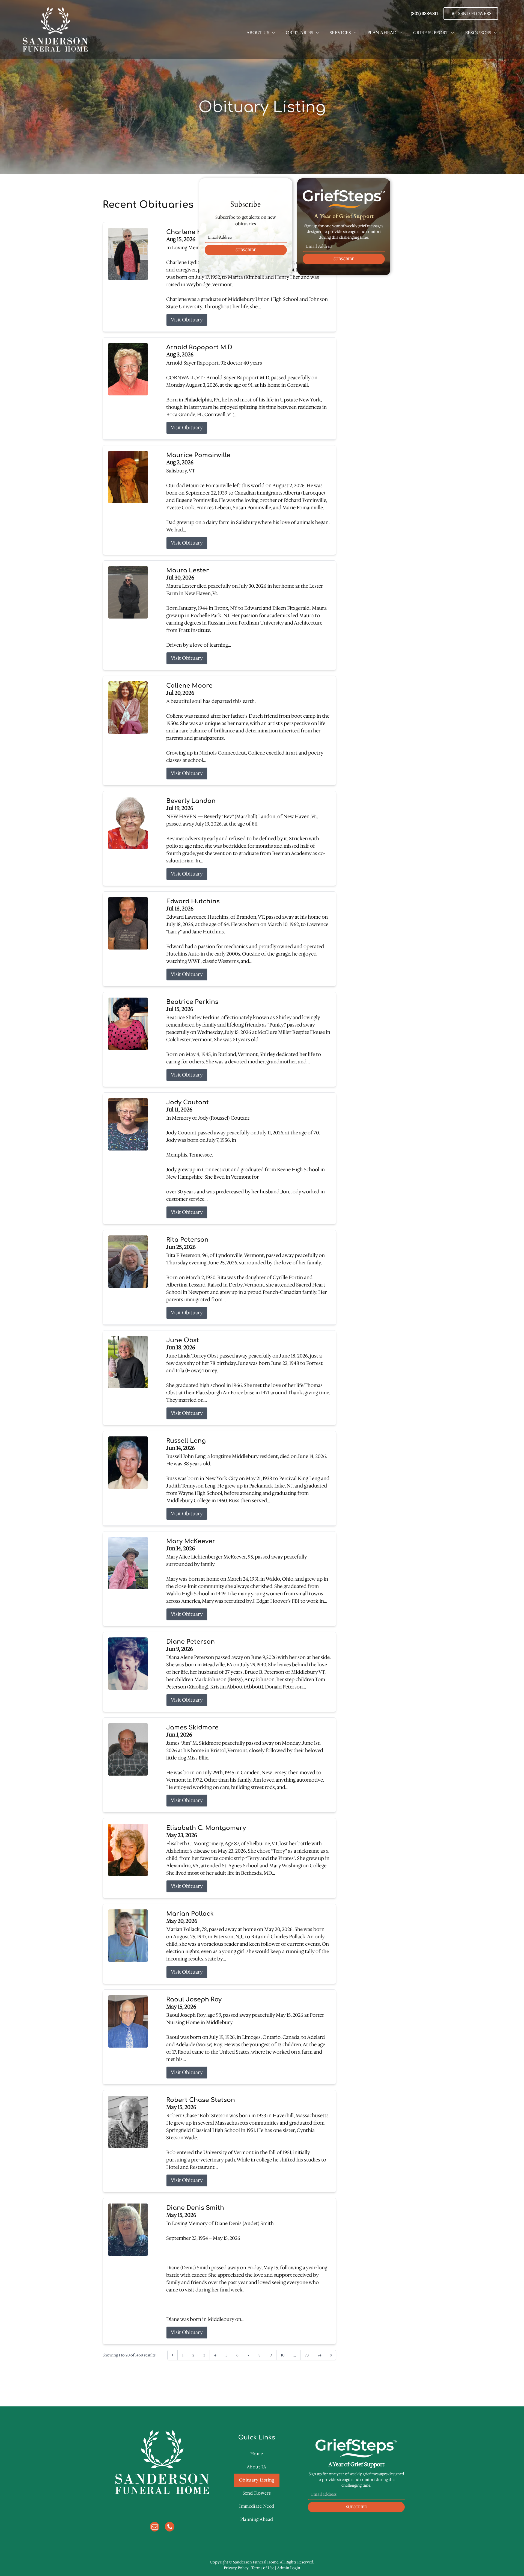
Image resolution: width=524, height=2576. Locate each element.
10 (283, 2355)
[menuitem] (261, 33)
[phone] (170, 2527)
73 (307, 2355)
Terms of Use (263, 2568)
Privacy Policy (236, 2568)
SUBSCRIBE (246, 250)
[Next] (331, 2355)
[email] (155, 2527)
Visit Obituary (187, 320)
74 (320, 2355)
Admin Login (289, 2568)
